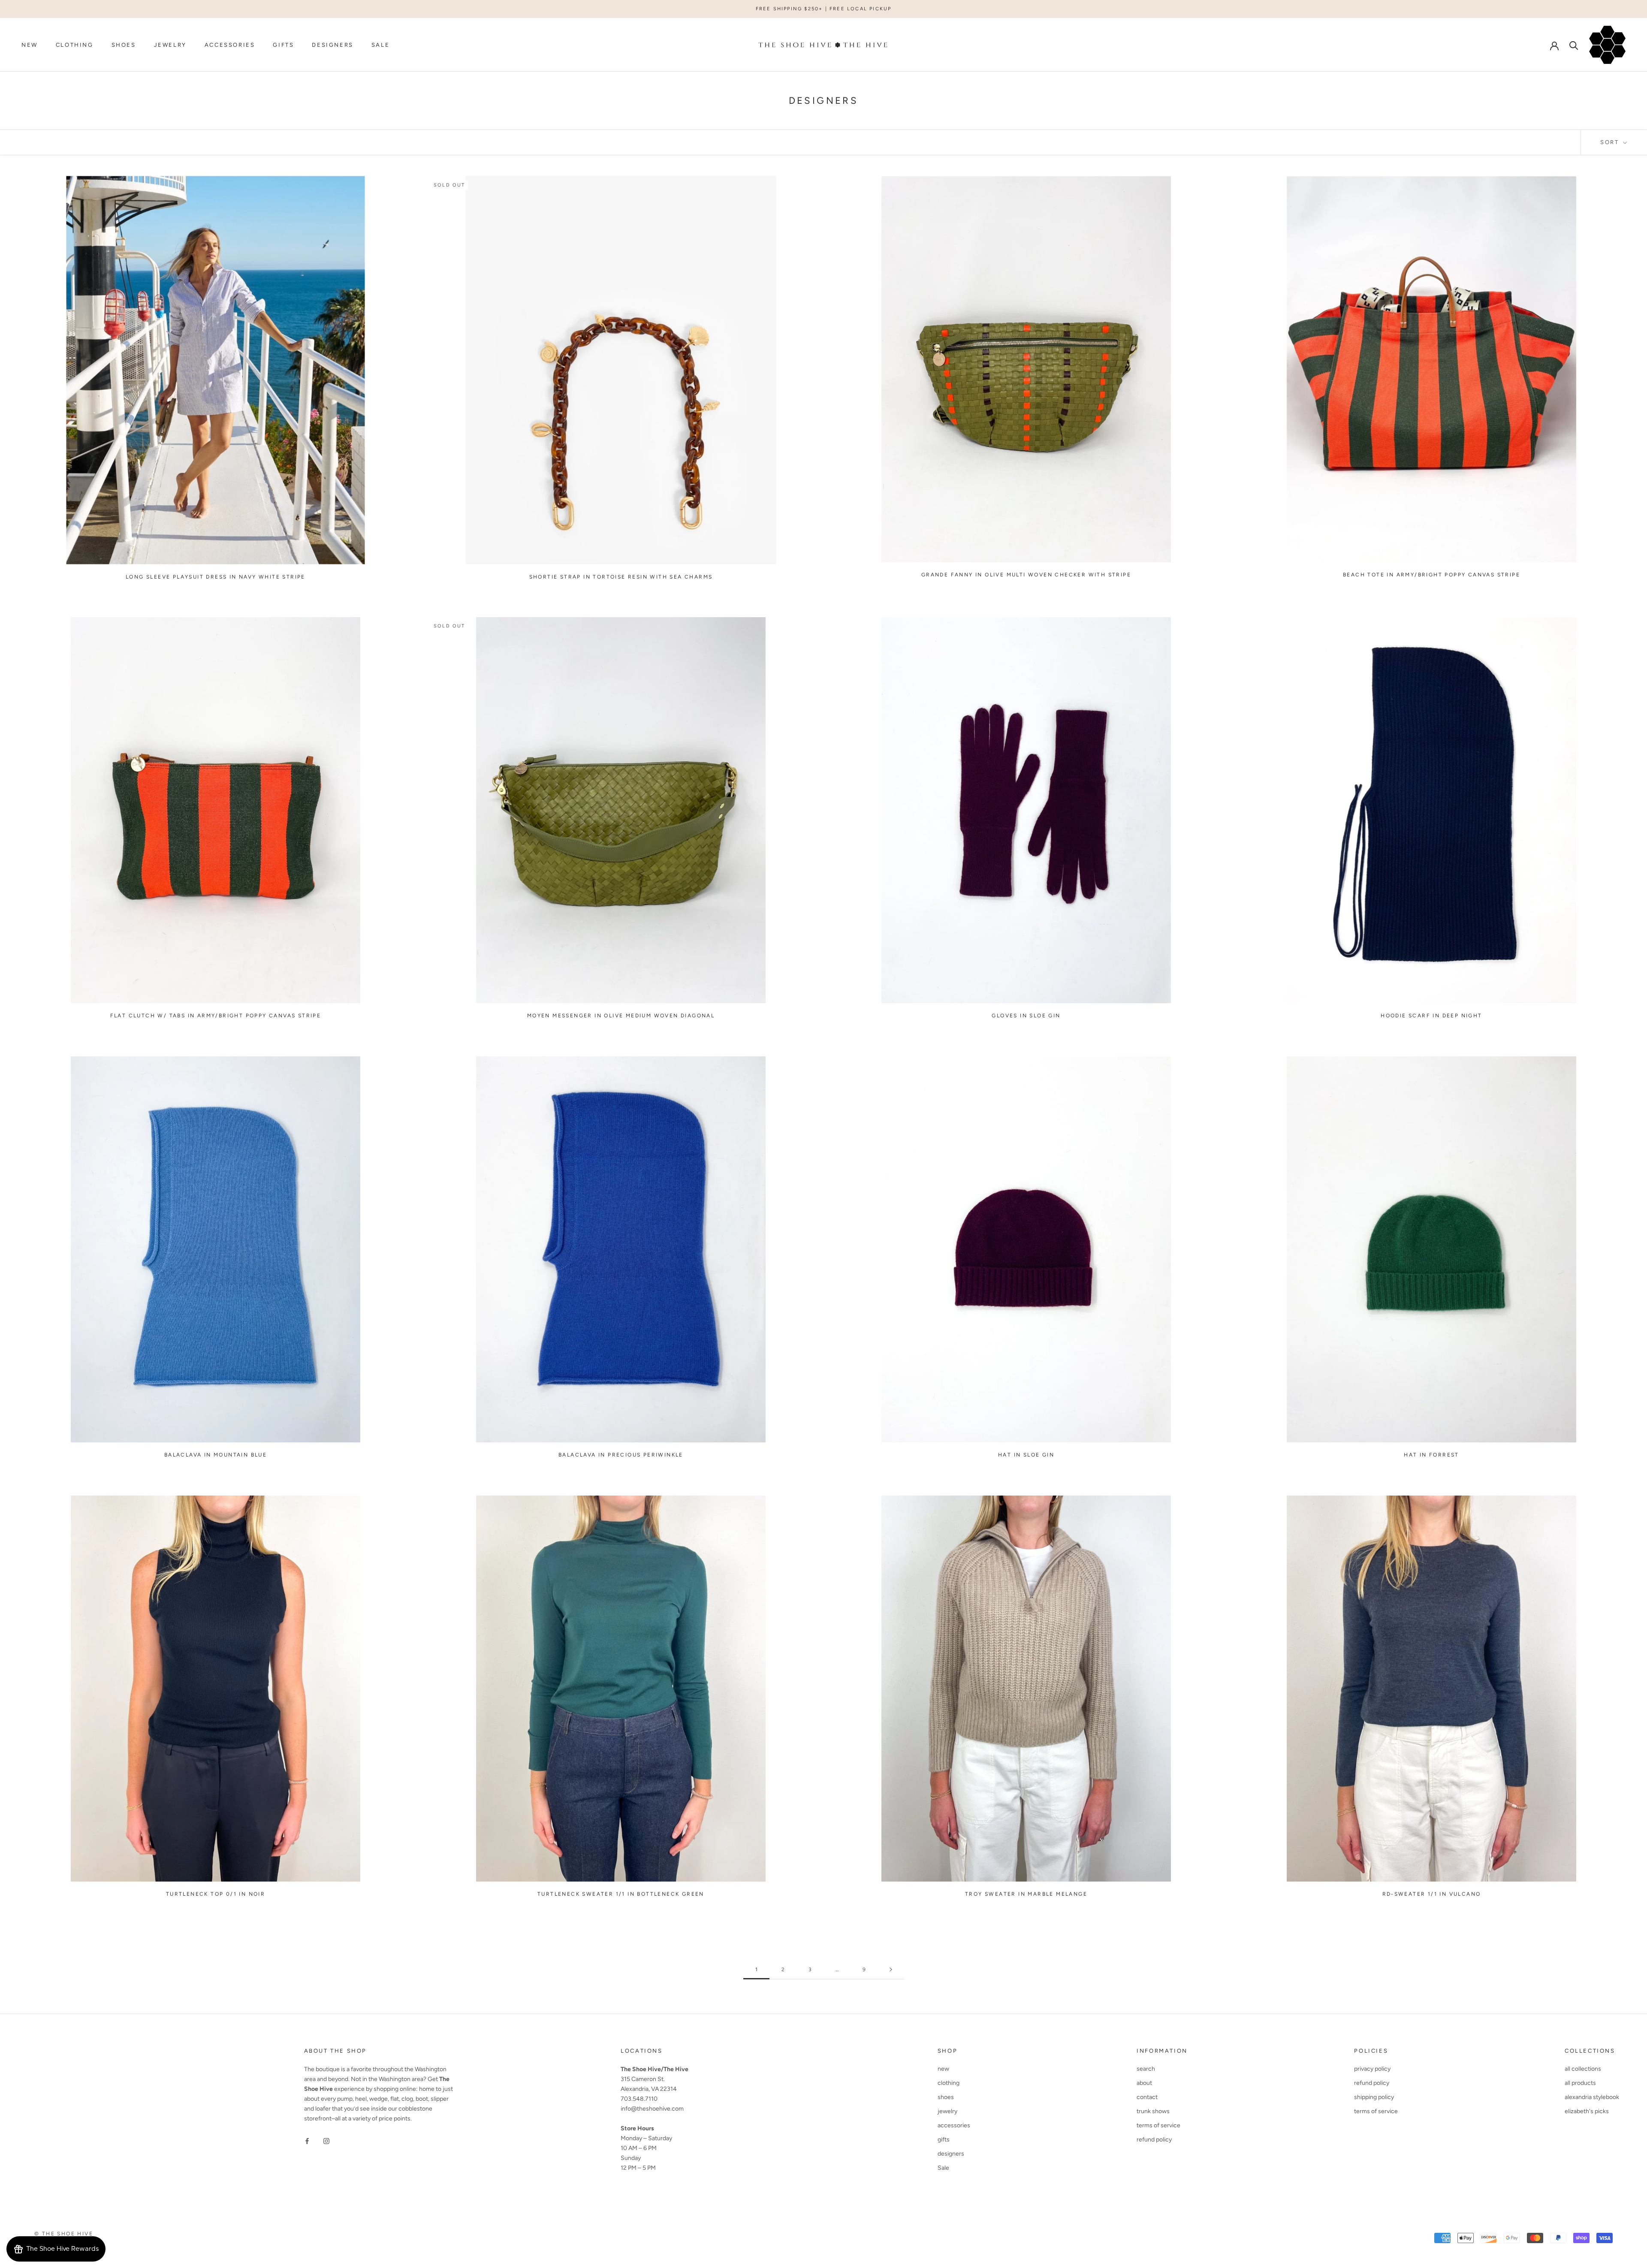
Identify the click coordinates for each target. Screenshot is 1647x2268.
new (30, 45)
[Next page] (891, 1970)
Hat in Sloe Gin (1026, 1455)
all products (1580, 2083)
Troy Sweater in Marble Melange (1026, 1894)
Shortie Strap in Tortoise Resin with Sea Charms (621, 577)
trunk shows (1153, 2111)
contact (1147, 2097)
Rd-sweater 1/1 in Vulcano (1432, 1894)
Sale (380, 45)
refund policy (1154, 2140)
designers (332, 45)
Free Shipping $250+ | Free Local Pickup (824, 9)
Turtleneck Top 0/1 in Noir (216, 1894)
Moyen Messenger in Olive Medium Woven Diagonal (621, 1016)
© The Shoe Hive (64, 2234)
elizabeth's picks (1587, 2111)
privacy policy (1372, 2069)
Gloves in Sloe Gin (1026, 1016)
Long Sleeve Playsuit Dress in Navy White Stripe (216, 577)
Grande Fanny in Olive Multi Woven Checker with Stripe (1026, 575)
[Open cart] (1607, 45)
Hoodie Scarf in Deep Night (1431, 1016)
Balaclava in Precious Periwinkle (621, 1455)
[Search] (1574, 45)
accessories (230, 45)
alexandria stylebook (1592, 2097)
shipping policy (1374, 2097)
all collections (1583, 2069)
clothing (75, 45)
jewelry (170, 45)
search (1146, 2069)
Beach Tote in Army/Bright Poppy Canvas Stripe (1431, 575)
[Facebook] (307, 2141)
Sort (1611, 142)
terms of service (1158, 2125)
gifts (283, 45)
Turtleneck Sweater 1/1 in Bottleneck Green (621, 1894)
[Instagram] (326, 2141)
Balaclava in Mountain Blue (216, 1455)
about (1144, 2083)
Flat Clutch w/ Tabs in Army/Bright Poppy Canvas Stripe (216, 1016)
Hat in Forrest (1431, 1455)
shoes (124, 45)
